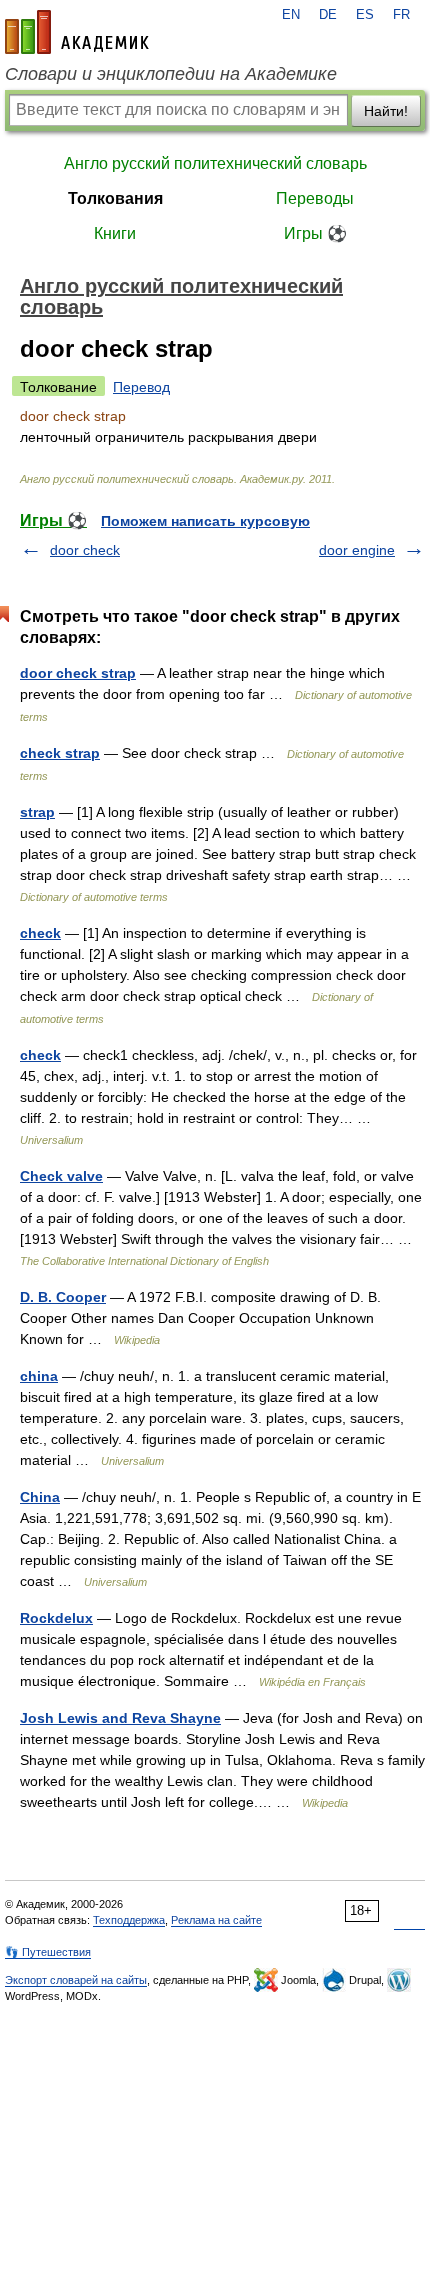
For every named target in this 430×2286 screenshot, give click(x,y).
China (40, 1497)
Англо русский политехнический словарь (215, 163)
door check (85, 550)
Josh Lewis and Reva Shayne (120, 1718)
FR (401, 15)
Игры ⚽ (315, 233)
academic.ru (77, 32)
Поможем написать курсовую (205, 521)
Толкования (115, 198)
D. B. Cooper (63, 1297)
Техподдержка (129, 1920)
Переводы (315, 198)
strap (37, 812)
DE (328, 15)
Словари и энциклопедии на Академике (171, 74)
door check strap (78, 673)
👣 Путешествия (48, 1952)
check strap (60, 753)
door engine (357, 550)
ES (365, 15)
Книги (115, 233)
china (39, 1376)
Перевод (141, 387)
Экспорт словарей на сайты (76, 1980)
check (40, 933)
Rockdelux (56, 1618)
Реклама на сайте (216, 1920)
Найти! (386, 111)
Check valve (61, 1176)
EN (291, 15)
